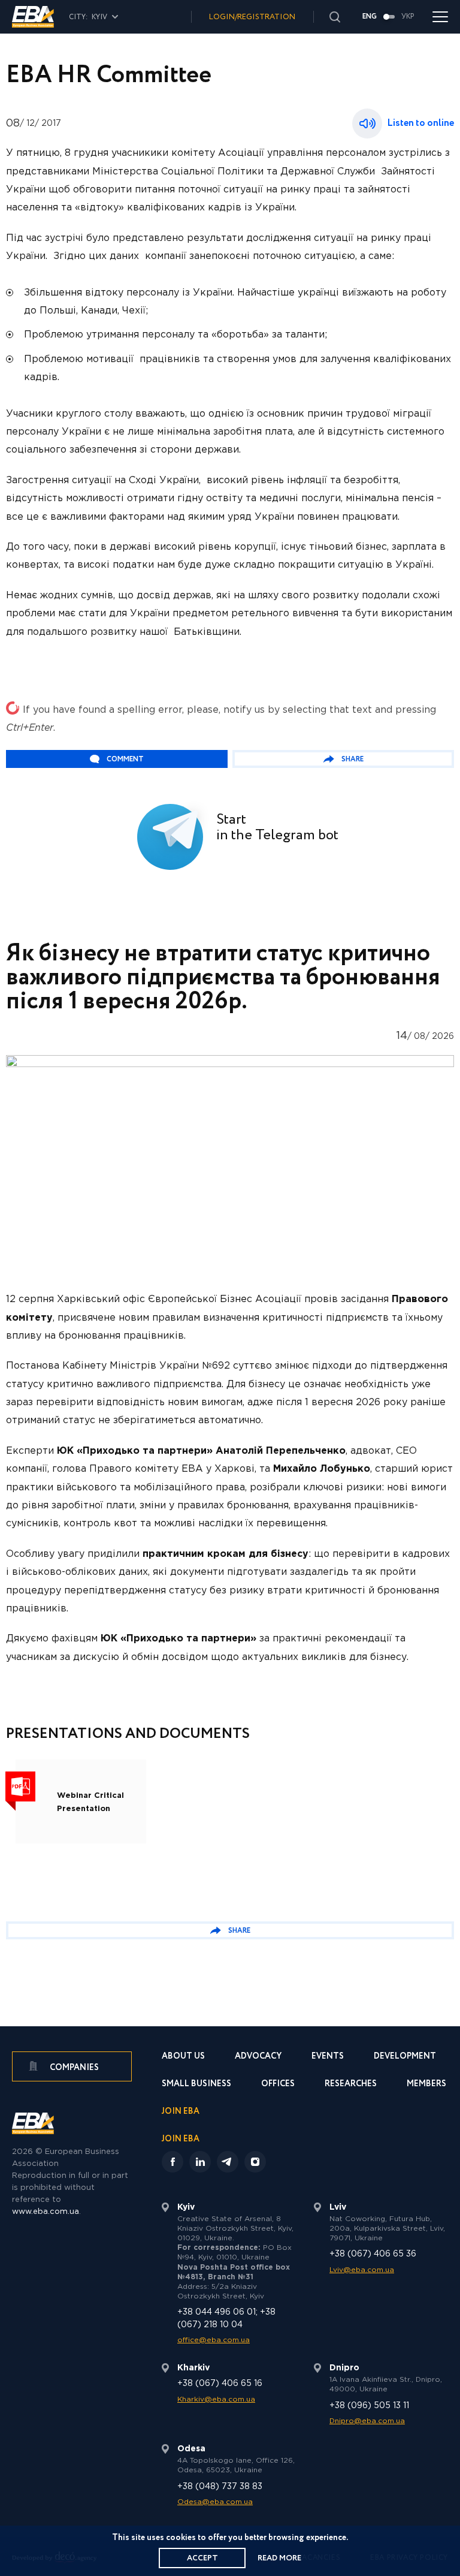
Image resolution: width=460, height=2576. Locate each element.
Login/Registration (252, 17)
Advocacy (258, 2057)
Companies (73, 2068)
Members (426, 2085)
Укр (408, 17)
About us (183, 2057)
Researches (351, 2085)
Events (328, 2057)
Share (352, 759)
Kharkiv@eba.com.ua (216, 2399)
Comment (125, 759)
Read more (279, 2558)
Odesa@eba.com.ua (215, 2502)
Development (405, 2057)
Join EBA (181, 2112)
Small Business (196, 2085)
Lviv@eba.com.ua (362, 2270)
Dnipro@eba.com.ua (367, 2421)
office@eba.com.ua (214, 2340)
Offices (278, 2085)
